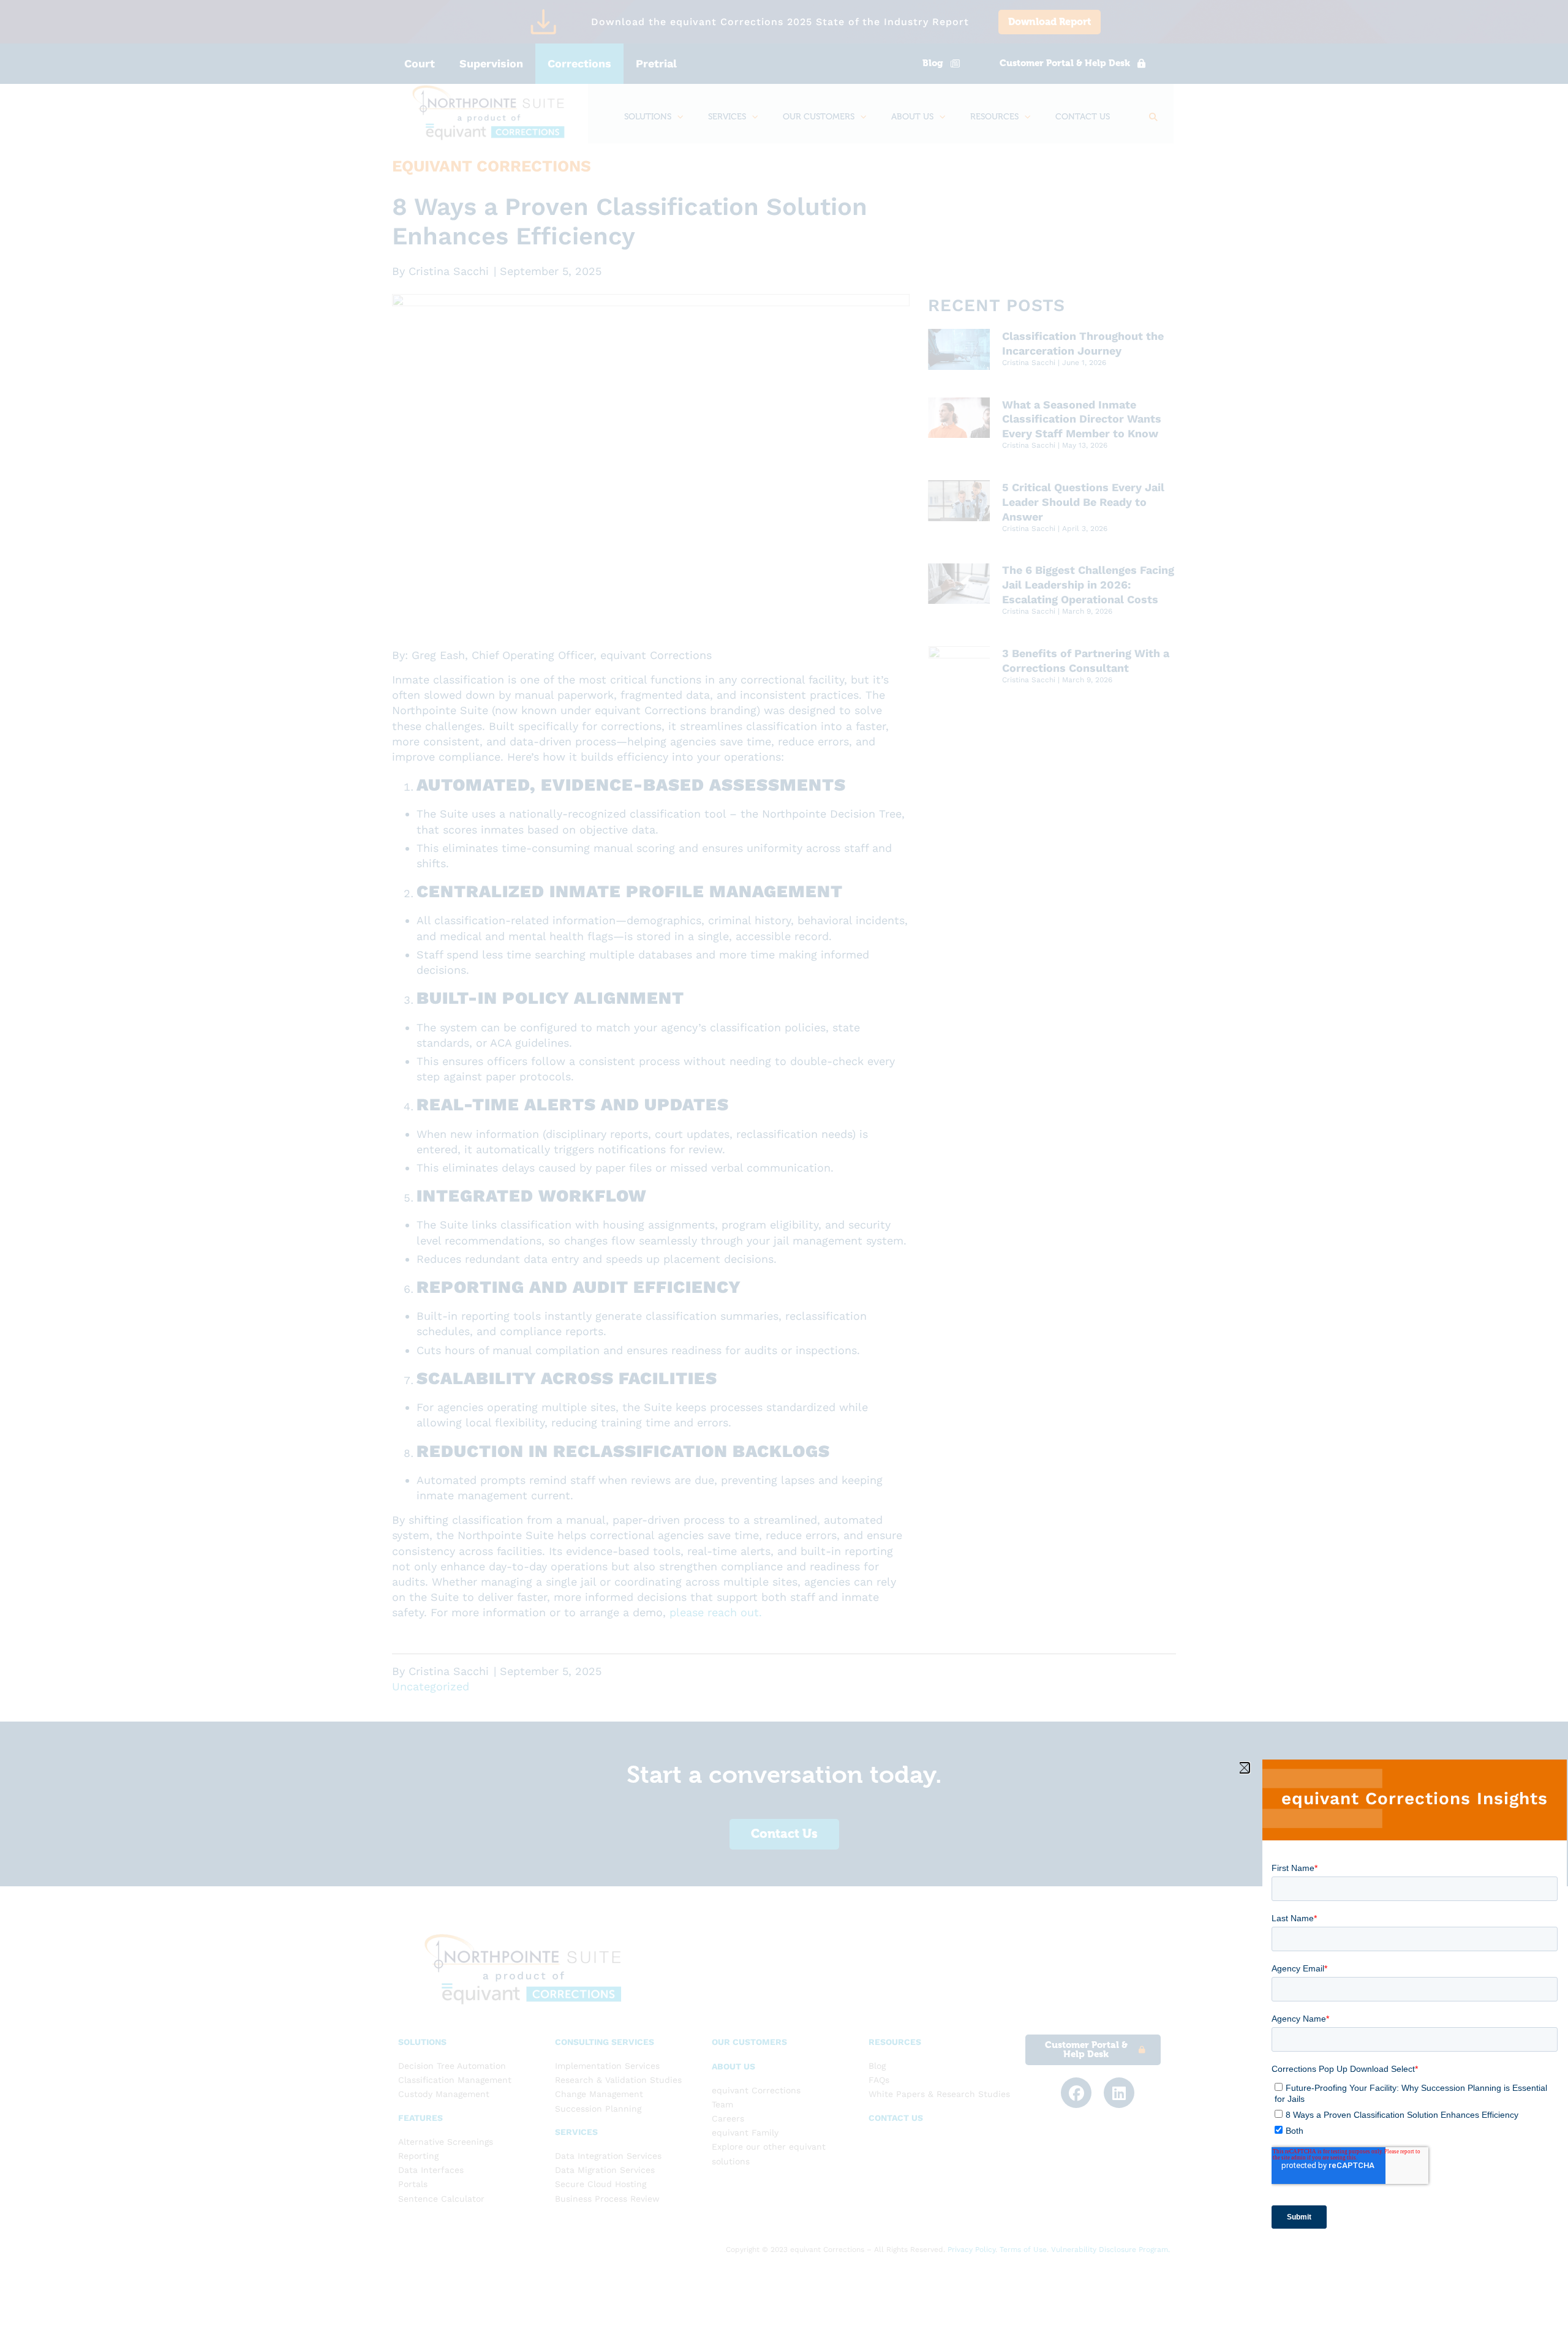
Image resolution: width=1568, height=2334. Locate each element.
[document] (784, 1167)
